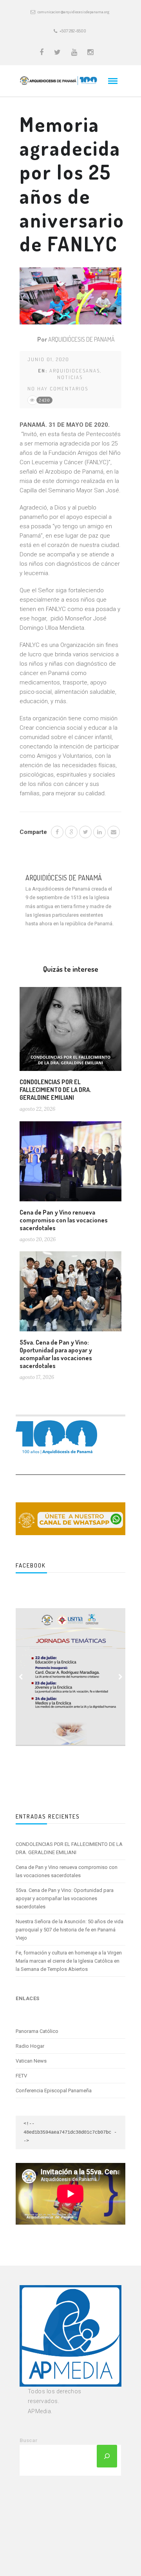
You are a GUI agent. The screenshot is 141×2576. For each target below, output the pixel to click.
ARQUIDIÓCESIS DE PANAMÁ (81, 339)
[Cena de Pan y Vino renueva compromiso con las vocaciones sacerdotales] (70, 1164)
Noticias (70, 377)
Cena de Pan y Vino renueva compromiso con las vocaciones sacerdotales (64, 1220)
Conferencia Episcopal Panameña (54, 2091)
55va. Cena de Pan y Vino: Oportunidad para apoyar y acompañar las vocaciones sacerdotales (56, 1354)
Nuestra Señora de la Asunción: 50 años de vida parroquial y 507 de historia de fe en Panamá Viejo (70, 1930)
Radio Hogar (30, 2046)
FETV (21, 2076)
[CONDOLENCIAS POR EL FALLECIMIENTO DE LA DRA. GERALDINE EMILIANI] (70, 1032)
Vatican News (31, 2061)
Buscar (29, 2440)
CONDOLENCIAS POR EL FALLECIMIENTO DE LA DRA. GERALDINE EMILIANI (55, 1090)
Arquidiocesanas (75, 371)
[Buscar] (107, 2456)
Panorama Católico (37, 2031)
